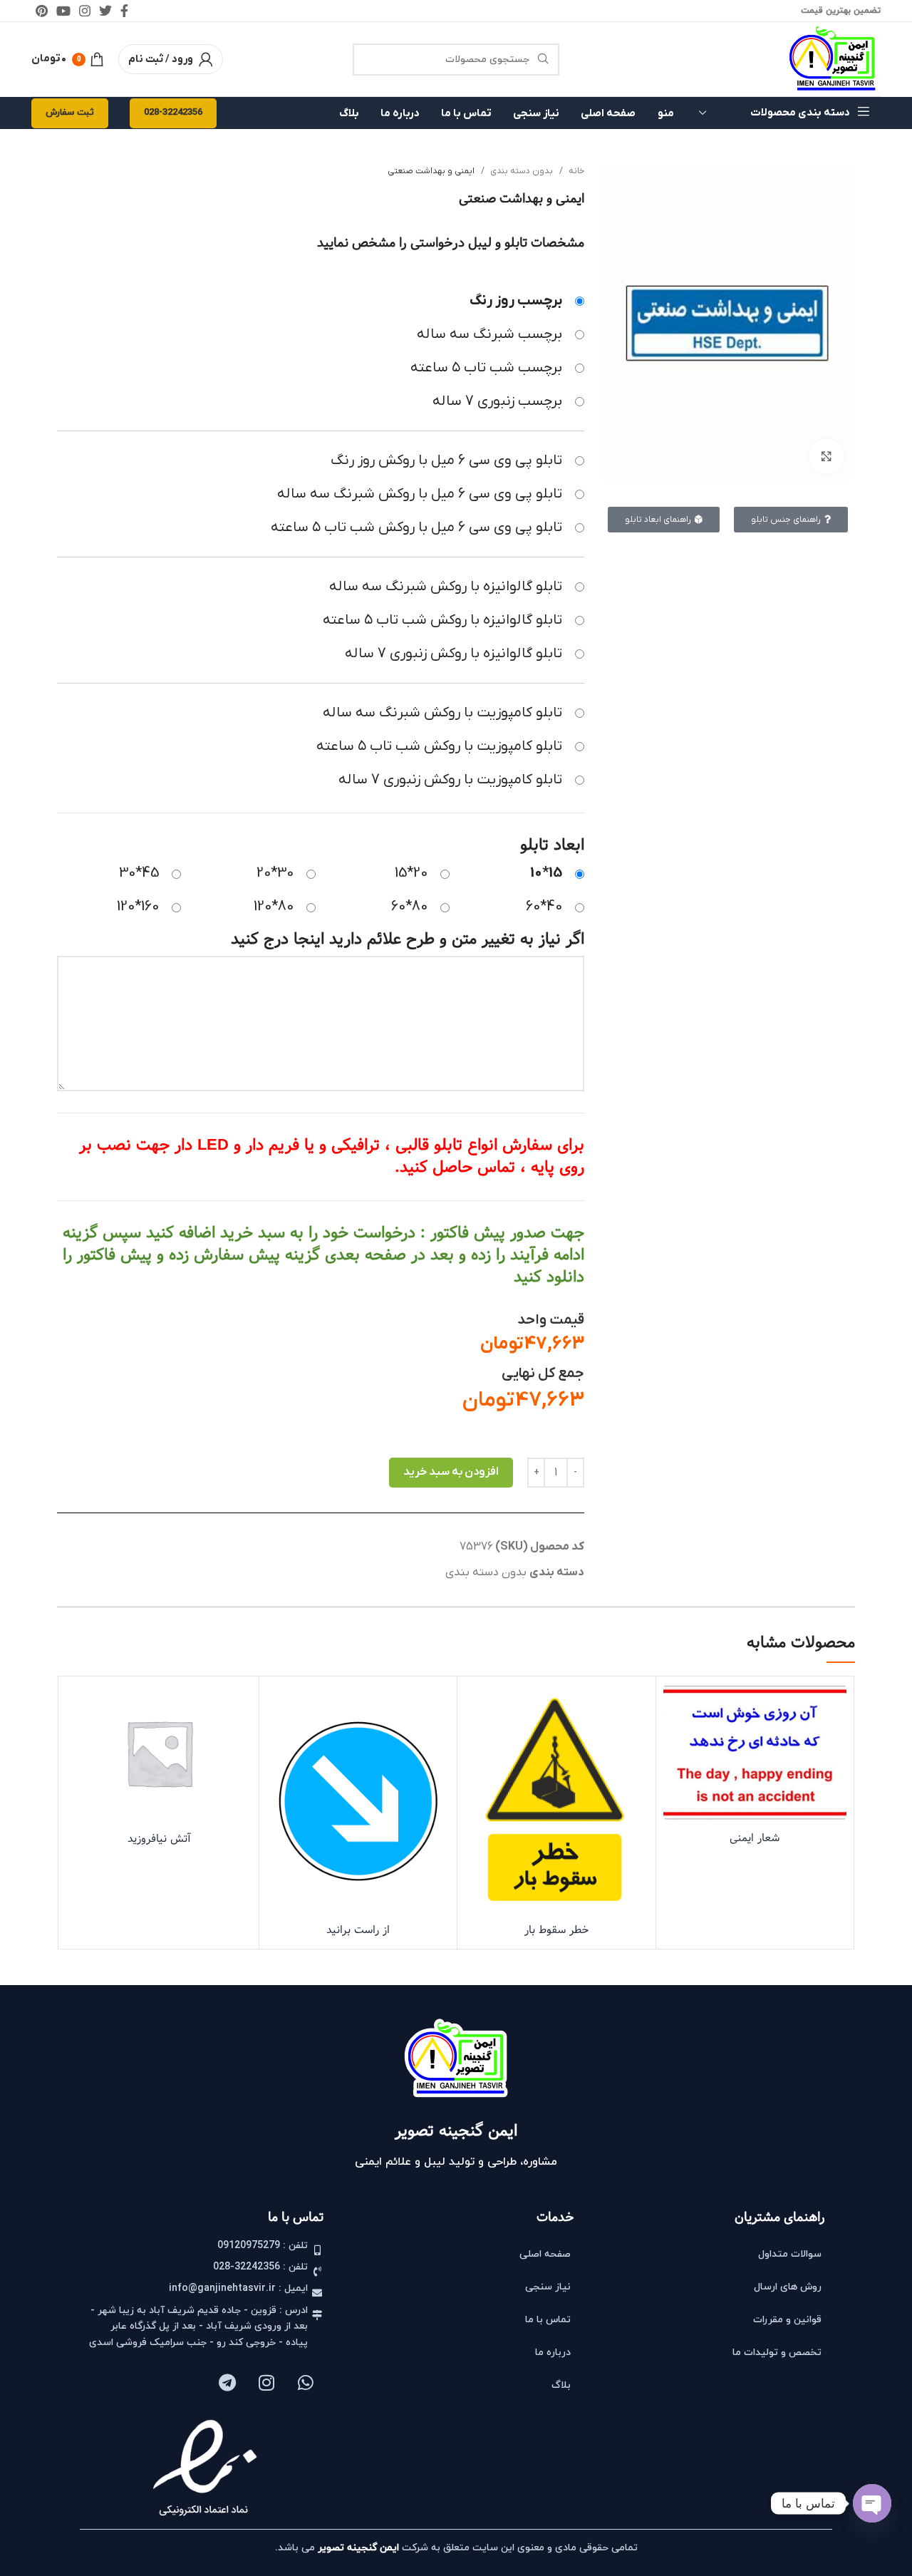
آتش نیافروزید (159, 1839)
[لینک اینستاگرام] (85, 11)
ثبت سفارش (70, 113)
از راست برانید (358, 1930)
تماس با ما (548, 2320)
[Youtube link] (63, 11)
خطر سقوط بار (556, 1930)
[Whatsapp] (306, 2383)
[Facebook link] (124, 11)
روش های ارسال (788, 2287)
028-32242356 (173, 113)
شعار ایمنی (755, 1838)
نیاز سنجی (548, 2287)
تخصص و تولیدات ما (777, 2353)
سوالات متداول (790, 2254)
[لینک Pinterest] (42, 11)
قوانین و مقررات (787, 2320)
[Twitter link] (105, 11)
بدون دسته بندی (520, 171)
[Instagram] (266, 2383)
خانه (575, 171)
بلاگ (561, 2385)
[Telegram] (227, 2383)
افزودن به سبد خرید (451, 1472)
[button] (755, 1771)
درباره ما (553, 2353)
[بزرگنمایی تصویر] (826, 456)
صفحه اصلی (545, 2254)
